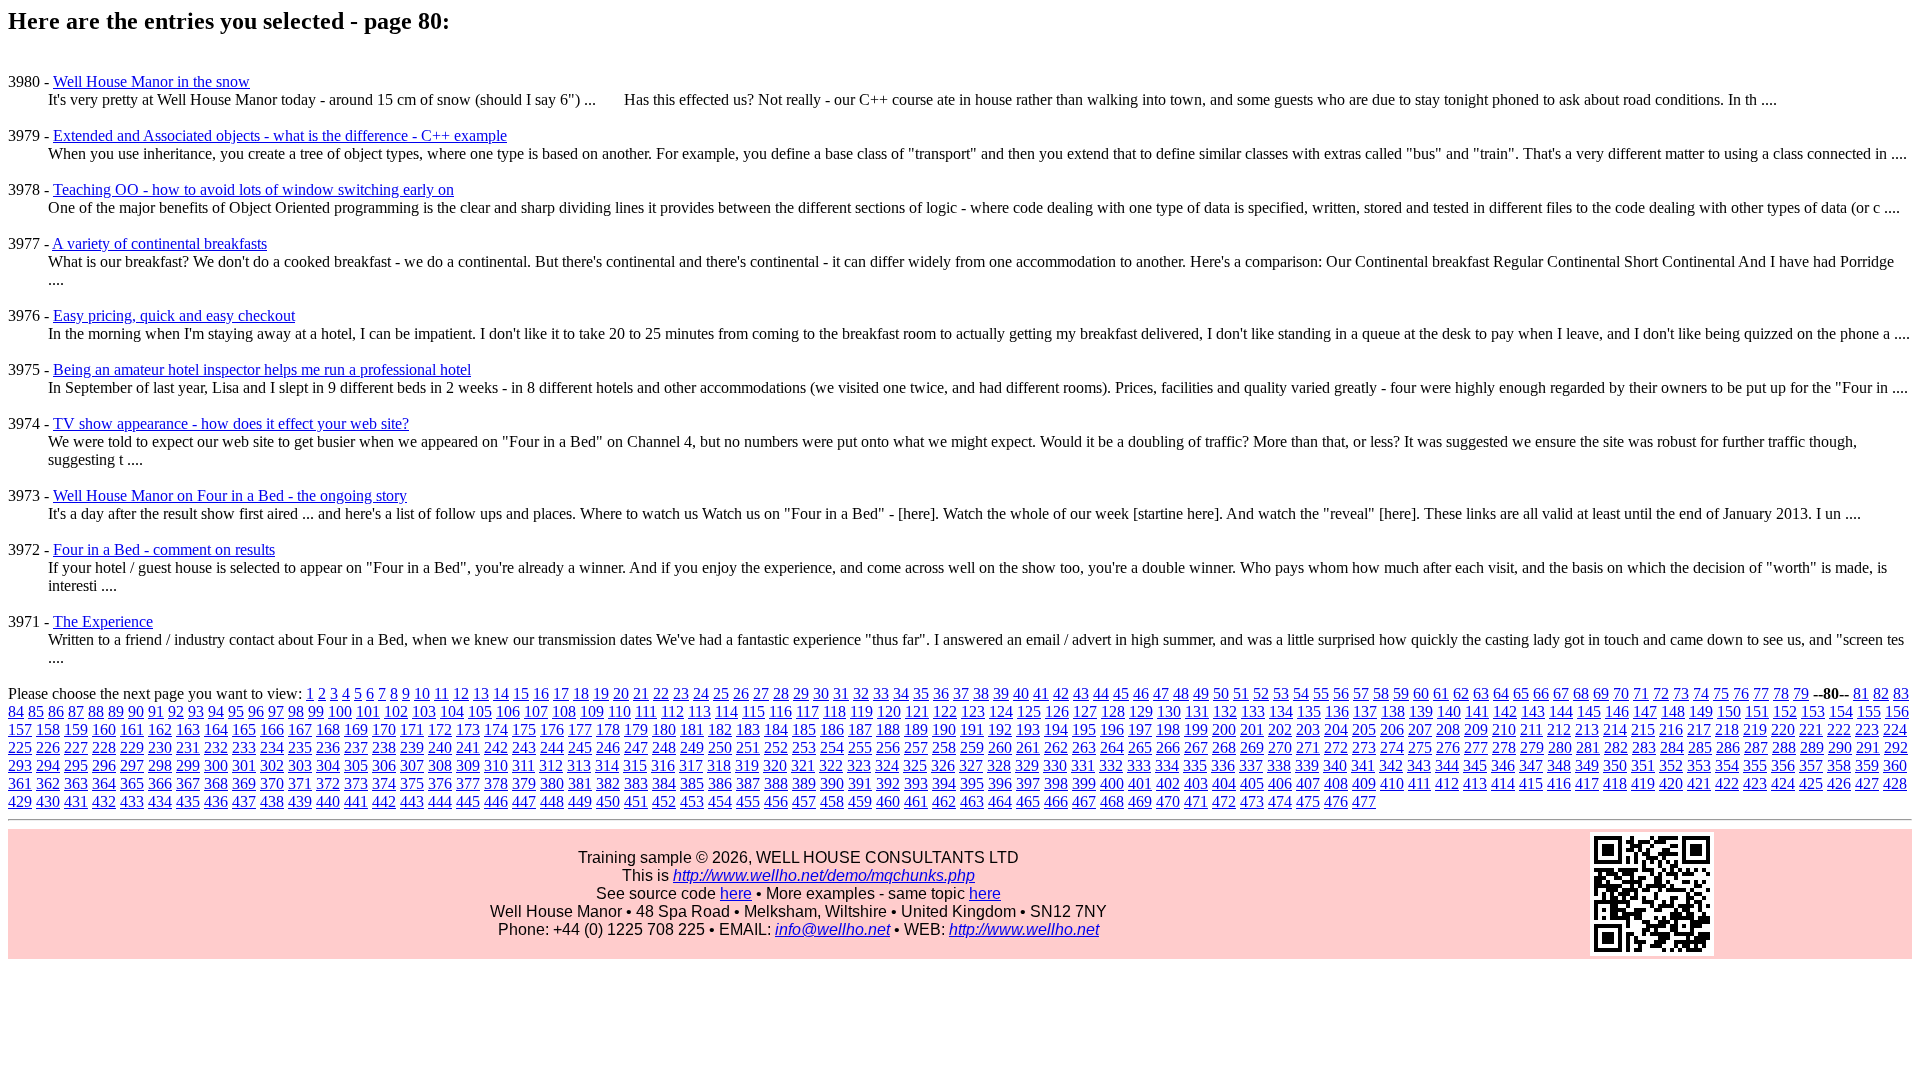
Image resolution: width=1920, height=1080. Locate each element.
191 (972, 729)
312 (551, 765)
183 (748, 729)
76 (1741, 693)
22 (661, 693)
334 (1167, 765)
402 (1168, 783)
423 (1755, 783)
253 (804, 747)
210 (1504, 729)
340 (1335, 765)
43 (1081, 693)
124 (1001, 711)
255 (860, 747)
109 (592, 711)
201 (1252, 729)
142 (1505, 711)
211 (1531, 729)
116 (780, 711)
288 (1784, 747)
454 (720, 801)
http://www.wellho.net (1024, 929)
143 (1533, 711)
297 (132, 765)
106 (508, 711)
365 (132, 783)
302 (272, 765)
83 (1901, 693)
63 (1481, 693)
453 (692, 801)
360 (1895, 765)
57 (1361, 693)
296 (104, 765)
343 (1419, 765)
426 (1839, 783)
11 (441, 693)
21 (641, 693)
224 (1895, 729)
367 (188, 783)
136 (1337, 711)
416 (1559, 783)
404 (1224, 783)
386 (720, 783)
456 (776, 801)
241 (468, 747)
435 (188, 801)
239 (412, 747)
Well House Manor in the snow (151, 81)
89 (116, 711)
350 (1615, 765)
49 (1201, 693)
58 (1381, 693)
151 (1757, 711)
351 (1643, 765)
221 (1811, 729)
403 (1196, 783)
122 (945, 711)
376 (440, 783)
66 (1541, 693)
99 (316, 711)
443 (412, 801)
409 (1364, 783)
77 (1761, 693)
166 (272, 729)
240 (440, 747)
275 (1420, 747)
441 (356, 801)
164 (216, 729)
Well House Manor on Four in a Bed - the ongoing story (230, 495)
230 (160, 747)
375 (412, 783)
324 (887, 765)
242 (496, 747)
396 (1000, 783)
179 (636, 729)
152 (1785, 711)
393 (916, 783)
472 (1224, 801)
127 (1085, 711)
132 (1225, 711)
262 (1056, 747)
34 (901, 693)
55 (1321, 693)
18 (581, 693)
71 (1641, 693)
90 (136, 711)
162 (160, 729)
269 (1252, 747)
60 (1421, 693)
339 (1307, 765)
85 (36, 711)
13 (481, 693)
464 (1000, 801)
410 (1392, 783)
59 (1401, 693)
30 (821, 693)
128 (1113, 711)
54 (1301, 693)
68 (1581, 693)
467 (1084, 801)
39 (1001, 693)
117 (807, 711)
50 (1221, 693)
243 (524, 747)
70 (1621, 693)
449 (580, 801)
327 (971, 765)
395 (972, 783)
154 (1841, 711)
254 (832, 747)
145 (1589, 711)
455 (748, 801)
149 (1701, 711)
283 (1644, 747)
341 (1363, 765)
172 (440, 729)
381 (580, 783)
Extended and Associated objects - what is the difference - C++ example (280, 135)
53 (1281, 693)
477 (1364, 801)
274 (1392, 747)
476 (1336, 801)
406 (1280, 783)
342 (1391, 765)
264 (1112, 747)
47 (1161, 693)
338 (1279, 765)
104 (452, 711)
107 (536, 711)
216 (1671, 729)
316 (663, 765)
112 (672, 711)
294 (48, 765)
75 (1721, 693)
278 (1504, 747)
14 (501, 693)
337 (1251, 765)
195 (1084, 729)
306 (384, 765)
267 (1196, 747)
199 (1196, 729)
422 (1727, 783)
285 (1700, 747)
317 (691, 765)
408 (1336, 783)
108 (564, 711)
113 (699, 711)
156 (1897, 711)
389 (804, 783)
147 (1645, 711)
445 (468, 801)
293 (20, 765)
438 (272, 801)
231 (188, 747)
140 (1449, 711)
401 (1140, 783)
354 (1727, 765)
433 (132, 801)
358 (1839, 765)
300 (216, 765)
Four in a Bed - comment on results (164, 549)
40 (1021, 693)
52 (1261, 693)
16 (541, 693)
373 (356, 783)
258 (944, 747)
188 (888, 729)
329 (1027, 765)
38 (981, 693)
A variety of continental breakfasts (159, 243)
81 (1861, 693)
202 (1280, 729)
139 (1421, 711)
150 (1729, 711)
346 (1503, 765)
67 (1561, 693)
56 (1341, 693)
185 (804, 729)
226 (48, 747)
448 (552, 801)
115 (753, 711)
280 (1560, 747)
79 (1801, 693)
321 (803, 765)
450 (608, 801)
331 (1083, 765)
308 (440, 765)
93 (196, 711)
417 (1587, 783)
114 (726, 711)
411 (1419, 783)
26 (741, 693)
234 (272, 747)
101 (368, 711)
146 (1617, 711)
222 (1839, 729)
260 (1000, 747)
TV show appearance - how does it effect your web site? (231, 423)
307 (412, 765)
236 (328, 747)
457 (804, 801)
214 (1615, 729)
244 (552, 747)
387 (748, 783)
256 (888, 747)
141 (1477, 711)
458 (832, 801)
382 (608, 783)
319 (747, 765)
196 (1112, 729)
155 (1869, 711)
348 (1559, 765)
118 (834, 711)
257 (916, 747)
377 (468, 783)
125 (1029, 711)
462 (944, 801)
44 (1101, 693)
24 (701, 693)
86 (56, 711)
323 (859, 765)
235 (300, 747)
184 (776, 729)
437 (244, 801)
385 (692, 783)
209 (1476, 729)
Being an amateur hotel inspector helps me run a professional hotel (262, 369)
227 (76, 747)
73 (1681, 693)
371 (300, 783)
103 (424, 711)
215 (1643, 729)
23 (681, 693)
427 (1867, 783)
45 (1121, 693)
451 (636, 801)
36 (941, 693)
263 (1084, 747)
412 (1447, 783)
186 (832, 729)
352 (1671, 765)
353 (1699, 765)
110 (619, 711)
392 (888, 783)
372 (328, 783)
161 (132, 729)
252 (776, 747)
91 (156, 711)
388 (776, 783)
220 (1783, 729)
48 (1181, 693)
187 (860, 729)
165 (244, 729)
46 (1141, 693)
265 (1140, 747)
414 (1503, 783)
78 (1781, 693)
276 (1448, 747)
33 (881, 693)
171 (412, 729)
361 (20, 783)
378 (496, 783)
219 (1755, 729)
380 (552, 783)
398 (1056, 783)
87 (76, 711)
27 (761, 693)
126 (1057, 711)
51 (1241, 693)
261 (1028, 747)
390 (832, 783)
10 (422, 693)
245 (580, 747)
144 (1561, 711)
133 (1253, 711)
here (736, 893)
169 (356, 729)
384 (664, 783)
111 (646, 711)
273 (1364, 747)
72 (1661, 693)
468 (1112, 801)
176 (552, 729)
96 (256, 711)
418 (1615, 783)
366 (160, 783)
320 (775, 765)
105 (480, 711)
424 (1783, 783)
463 (972, 801)
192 (1000, 729)
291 (1868, 747)
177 (580, 729)
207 (1420, 729)
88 (96, 711)
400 (1112, 783)
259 (972, 747)
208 (1448, 729)
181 (692, 729)
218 (1727, 729)
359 (1867, 765)
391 (860, 783)
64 (1501, 693)
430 (48, 801)
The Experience (103, 621)
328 (999, 765)
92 (176, 711)
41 (1041, 693)
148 (1673, 711)
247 (636, 747)
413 (1475, 783)
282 (1616, 747)
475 (1308, 801)
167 (300, 729)
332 (1111, 765)
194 (1056, 729)
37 (961, 693)
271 (1308, 747)
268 (1224, 747)
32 (861, 693)
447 (524, 801)
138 (1393, 711)
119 (861, 711)
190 (944, 729)
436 (216, 801)
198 (1168, 729)
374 (384, 783)
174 (496, 729)
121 (917, 711)
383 (636, 783)
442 (384, 801)
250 (720, 747)
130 (1169, 711)
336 (1223, 765)
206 (1392, 729)
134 (1281, 711)
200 (1224, 729)
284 (1672, 747)
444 (440, 801)
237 (356, 747)
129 (1141, 711)
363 (76, 783)
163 (188, 729)
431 (76, 801)
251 (748, 747)
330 (1055, 765)
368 (216, 783)
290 (1840, 747)
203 (1308, 729)
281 (1588, 747)
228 (104, 747)
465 (1028, 801)
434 (160, 801)
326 (943, 765)
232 (216, 747)
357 (1811, 765)
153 (1813, 711)
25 (721, 693)
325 (915, 765)
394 (944, 783)
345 (1475, 765)
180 (664, 729)
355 (1755, 765)
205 (1364, 729)
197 (1140, 729)
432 (104, 801)
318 (719, 765)
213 (1587, 729)
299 (188, 765)
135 (1309, 711)
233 (244, 747)
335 (1195, 765)
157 (20, 729)
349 (1587, 765)
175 (524, 729)
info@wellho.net (832, 929)
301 (244, 765)
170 (384, 729)
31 (841, 693)
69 (1601, 693)
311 (523, 765)
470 (1168, 801)
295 (76, 765)
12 (461, 693)
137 (1365, 711)
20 (621, 693)
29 (801, 693)
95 (236, 711)
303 (300, 765)
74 (1701, 693)
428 (1895, 783)
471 (1196, 801)
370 (272, 783)
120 (889, 711)
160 (104, 729)
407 (1308, 783)
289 (1812, 747)
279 (1532, 747)
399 (1084, 783)
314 (607, 765)
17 (561, 693)
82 (1881, 693)
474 (1280, 801)
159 (76, 729)
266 (1168, 747)
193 (1028, 729)
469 (1140, 801)
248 (664, 747)
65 (1521, 693)
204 (1336, 729)
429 (20, 801)
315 (635, 765)
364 (104, 783)
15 (521, 693)
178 (608, 729)
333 (1139, 765)
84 (16, 711)
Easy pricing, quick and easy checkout (174, 315)
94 (216, 711)
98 (296, 711)
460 (888, 801)
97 (276, 711)
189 (916, 729)
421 (1699, 783)
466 (1056, 801)
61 (1441, 693)
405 (1252, 783)
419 (1643, 783)
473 (1252, 801)
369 (244, 783)
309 (468, 765)
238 (384, 747)
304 (328, 765)
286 (1728, 747)
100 (340, 711)
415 (1531, 783)
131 (1197, 711)
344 (1447, 765)
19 (601, 693)
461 (916, 801)
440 (328, 801)
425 (1811, 783)
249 (692, 747)
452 (664, 801)
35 (921, 693)
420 (1671, 783)
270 (1280, 747)
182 (720, 729)
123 (973, 711)
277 (1476, 747)
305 (356, 765)
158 (48, 729)
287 (1756, 747)
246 (608, 747)
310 (496, 765)
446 (496, 801)
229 (132, 747)
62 (1461, 693)
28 (781, 693)
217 (1699, 729)
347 (1531, 765)
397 (1028, 783)
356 (1783, 765)
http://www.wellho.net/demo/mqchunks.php (824, 875)
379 (524, 783)
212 (1559, 729)
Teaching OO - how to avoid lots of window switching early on (253, 189)
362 (48, 783)
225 (20, 747)
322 (831, 765)
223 (1867, 729)
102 (396, 711)
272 (1336, 747)
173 (468, 729)
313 (579, 765)
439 (300, 801)
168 (328, 729)
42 (1061, 693)
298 (160, 765)
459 (860, 801)
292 (1896, 747)
